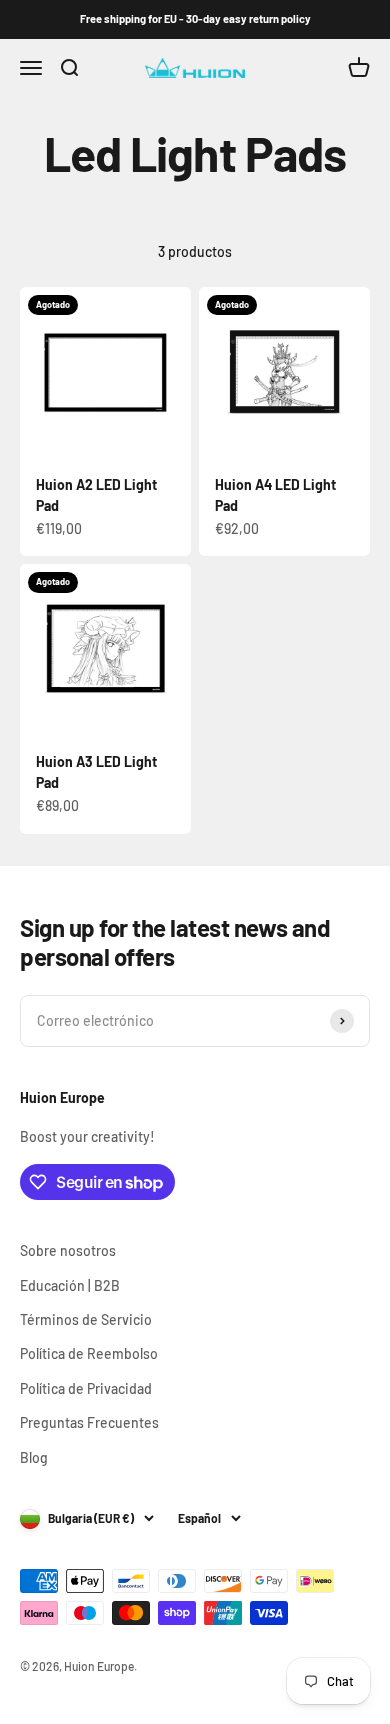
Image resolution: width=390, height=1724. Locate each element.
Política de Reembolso (89, 1353)
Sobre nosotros (68, 1250)
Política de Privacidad (86, 1388)
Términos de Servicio (86, 1319)
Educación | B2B (70, 1285)
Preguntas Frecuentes (89, 1422)
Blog (34, 1457)
